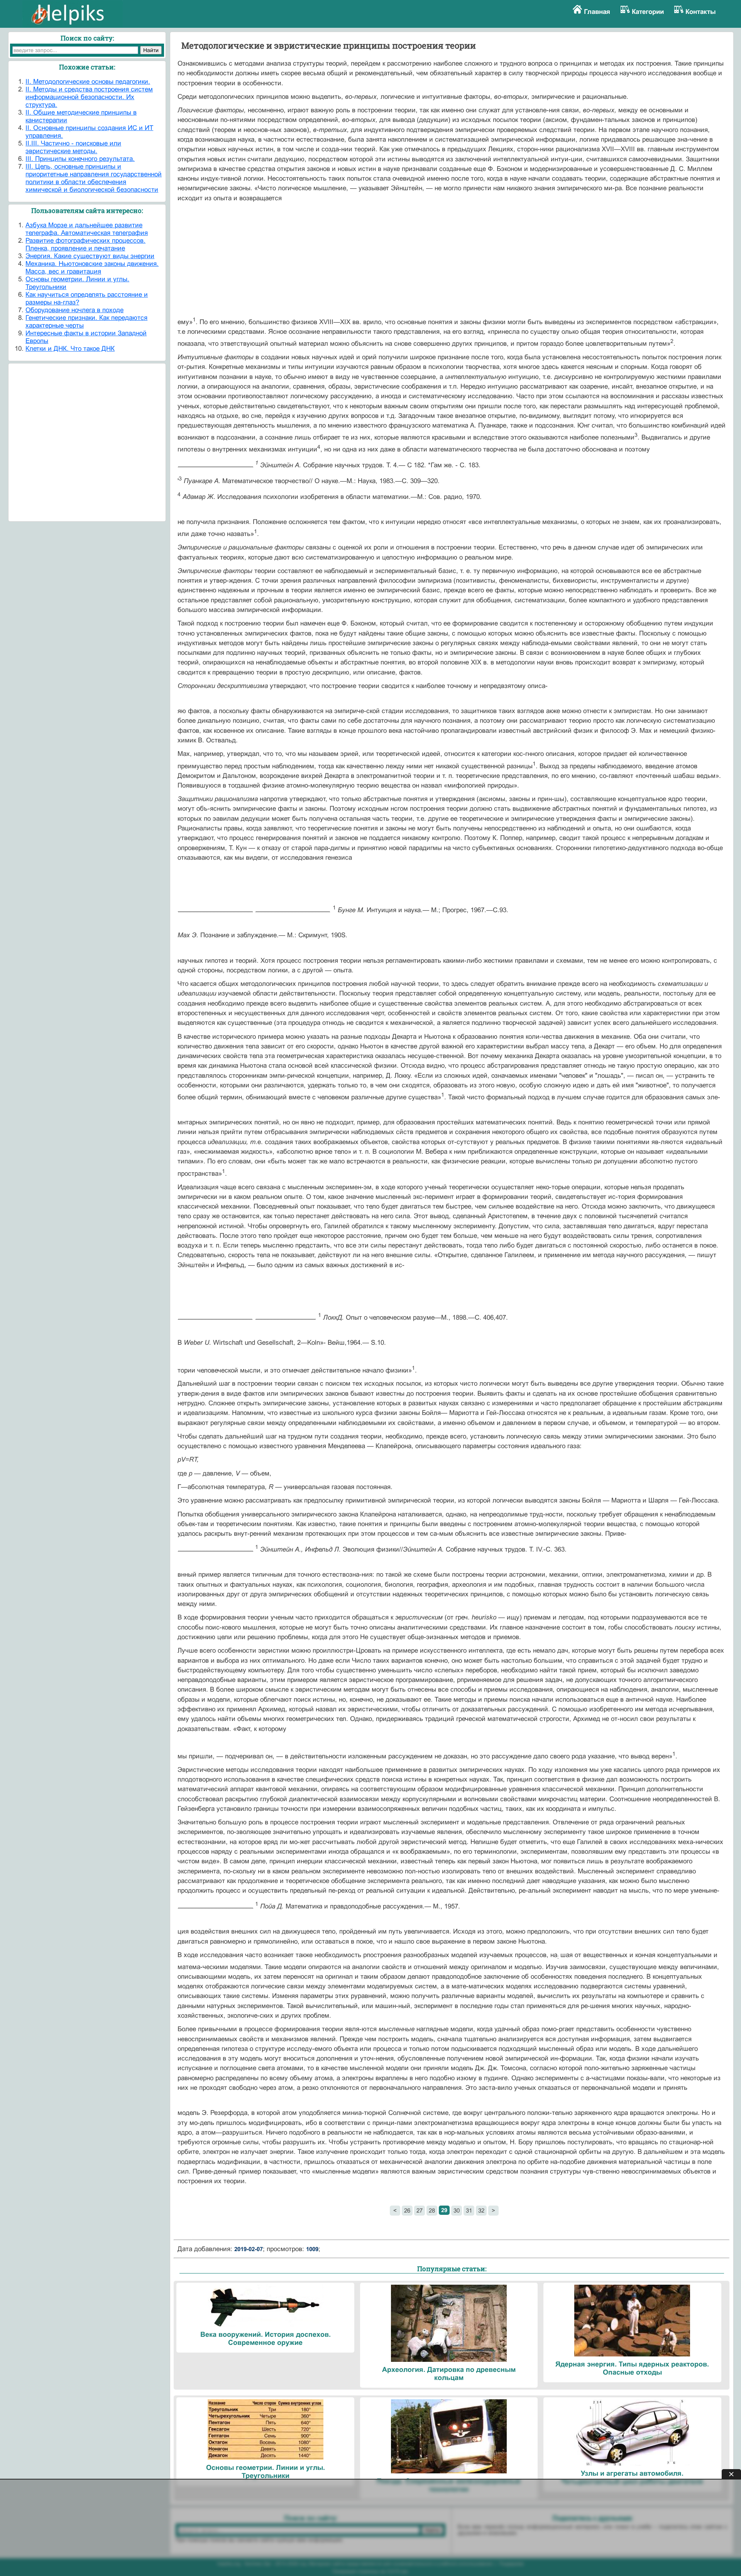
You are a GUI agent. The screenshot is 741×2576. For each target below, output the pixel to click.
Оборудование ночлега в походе (74, 310)
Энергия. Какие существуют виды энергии (90, 256)
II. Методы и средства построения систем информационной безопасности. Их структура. (89, 97)
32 (481, 2210)
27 (420, 2210)
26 (407, 2210)
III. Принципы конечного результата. (80, 159)
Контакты (701, 12)
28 (432, 2210)
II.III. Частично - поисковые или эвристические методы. (73, 147)
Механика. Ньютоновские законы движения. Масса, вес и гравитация (92, 268)
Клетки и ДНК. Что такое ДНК (70, 349)
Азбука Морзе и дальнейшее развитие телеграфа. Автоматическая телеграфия (87, 229)
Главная (597, 12)
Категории (648, 12)
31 (469, 2210)
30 (457, 2210)
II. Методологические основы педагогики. (88, 82)
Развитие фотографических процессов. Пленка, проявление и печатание (85, 244)
